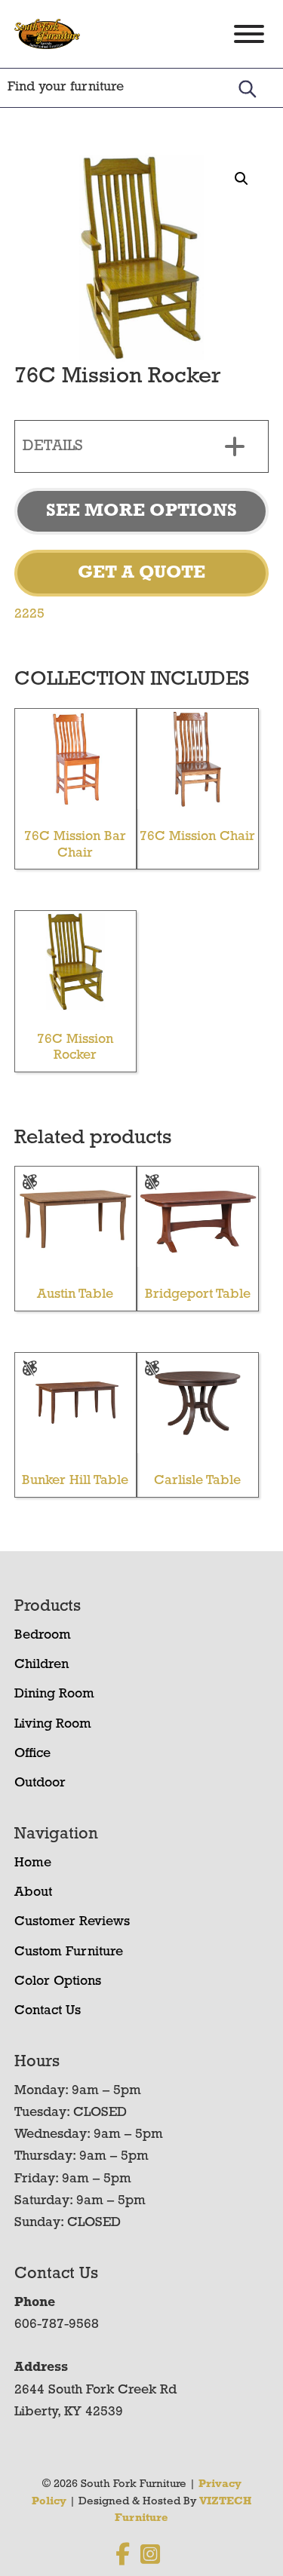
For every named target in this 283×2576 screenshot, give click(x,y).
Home (33, 1863)
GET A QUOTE (141, 573)
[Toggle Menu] (249, 34)
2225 (29, 615)
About (33, 1893)
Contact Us (48, 2011)
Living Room (53, 1725)
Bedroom (43, 1636)
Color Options (58, 1982)
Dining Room (54, 1694)
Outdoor (40, 1783)
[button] (241, 179)
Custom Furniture (69, 1952)
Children (42, 1665)
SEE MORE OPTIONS (141, 511)
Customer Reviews (72, 1922)
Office (32, 1754)
